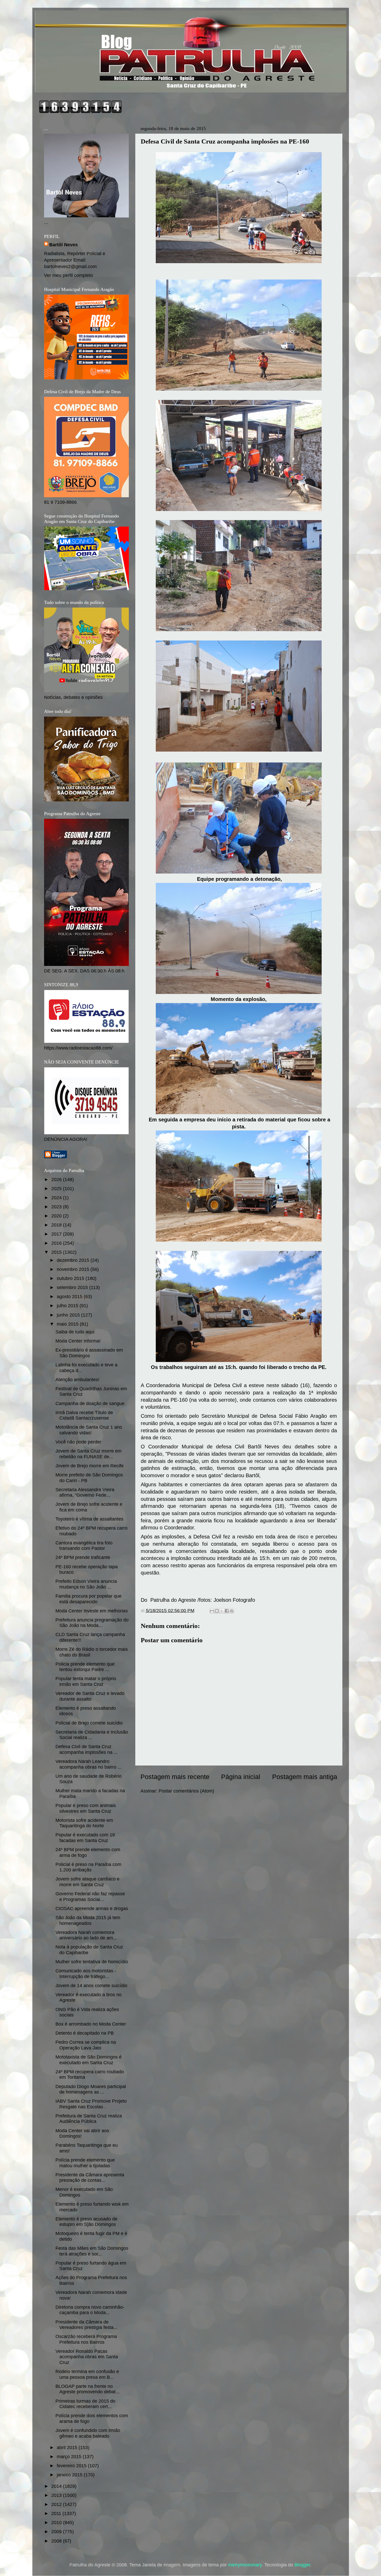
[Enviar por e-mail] (212, 1611)
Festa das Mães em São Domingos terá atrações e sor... (92, 2251)
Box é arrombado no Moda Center (91, 2024)
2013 (57, 2495)
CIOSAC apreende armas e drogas (92, 1909)
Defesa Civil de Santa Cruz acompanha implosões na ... (87, 1749)
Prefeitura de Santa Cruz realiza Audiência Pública (89, 2119)
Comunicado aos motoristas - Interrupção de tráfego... (86, 1974)
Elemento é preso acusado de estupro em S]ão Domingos (86, 2222)
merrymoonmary (245, 2565)
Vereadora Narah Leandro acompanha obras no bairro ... (89, 1764)
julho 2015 (68, 1306)
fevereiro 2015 (72, 2466)
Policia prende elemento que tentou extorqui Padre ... (85, 1667)
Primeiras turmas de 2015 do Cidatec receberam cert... (85, 2404)
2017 (57, 1234)
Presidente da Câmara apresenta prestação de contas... (90, 2178)
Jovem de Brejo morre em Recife (90, 1466)
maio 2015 (68, 1324)
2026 (57, 1180)
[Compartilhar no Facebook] (227, 1611)
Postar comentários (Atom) (186, 1791)
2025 (57, 1189)
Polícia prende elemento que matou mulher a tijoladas (85, 2163)
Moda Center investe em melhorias (92, 1611)
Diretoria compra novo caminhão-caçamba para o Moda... (90, 2310)
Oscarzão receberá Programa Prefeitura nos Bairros (86, 2339)
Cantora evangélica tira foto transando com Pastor (84, 1546)
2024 (57, 1198)
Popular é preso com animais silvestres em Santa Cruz (86, 1808)
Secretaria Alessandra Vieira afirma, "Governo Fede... (85, 1493)
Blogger (302, 2565)
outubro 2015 (71, 1278)
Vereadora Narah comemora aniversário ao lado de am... (86, 1935)
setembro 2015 (73, 1287)
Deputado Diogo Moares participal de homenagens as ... (91, 2089)
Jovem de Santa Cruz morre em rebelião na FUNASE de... (89, 1454)
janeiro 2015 (70, 2475)
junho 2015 (69, 1315)
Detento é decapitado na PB (85, 2033)
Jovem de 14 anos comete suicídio (91, 1986)
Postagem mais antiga (305, 1777)
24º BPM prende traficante (83, 1557)
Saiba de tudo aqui (75, 1332)
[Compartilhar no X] (222, 1611)
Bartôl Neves (63, 245)
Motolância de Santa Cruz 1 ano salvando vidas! (89, 1430)
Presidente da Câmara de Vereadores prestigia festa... (86, 2325)
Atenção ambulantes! (77, 1380)
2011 (57, 2513)
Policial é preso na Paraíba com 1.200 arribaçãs (88, 1867)
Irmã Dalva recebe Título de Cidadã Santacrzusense (84, 1415)
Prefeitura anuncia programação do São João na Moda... (92, 1623)
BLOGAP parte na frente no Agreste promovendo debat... (87, 2389)
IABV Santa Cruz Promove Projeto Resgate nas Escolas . (91, 2104)
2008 (57, 2541)
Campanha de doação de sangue (90, 1403)
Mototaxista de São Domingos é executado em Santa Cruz (89, 2060)
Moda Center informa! (78, 1341)
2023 (57, 1207)
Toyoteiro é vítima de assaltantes (89, 1519)
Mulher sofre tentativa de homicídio (92, 1962)
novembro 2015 (74, 1269)
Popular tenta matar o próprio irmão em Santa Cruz (86, 1681)
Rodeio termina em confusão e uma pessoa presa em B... (87, 2374)
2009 (57, 2532)
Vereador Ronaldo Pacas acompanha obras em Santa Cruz (87, 2357)
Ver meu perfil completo (69, 275)
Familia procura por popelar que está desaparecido (89, 1599)
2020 (57, 1216)
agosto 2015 (70, 1297)
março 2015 (70, 2457)
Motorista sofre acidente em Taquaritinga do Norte (84, 1823)
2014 (57, 2486)
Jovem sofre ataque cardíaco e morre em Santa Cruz (87, 1882)
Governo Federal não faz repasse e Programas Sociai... (90, 1897)
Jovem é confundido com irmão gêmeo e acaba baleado (88, 2433)
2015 (57, 1252)
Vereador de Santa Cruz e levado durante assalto (90, 1696)
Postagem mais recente (175, 1777)
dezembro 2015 (74, 1260)
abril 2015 (68, 2448)
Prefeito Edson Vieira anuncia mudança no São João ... (86, 1584)
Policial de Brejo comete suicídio (89, 1723)
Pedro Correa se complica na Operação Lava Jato (86, 2045)
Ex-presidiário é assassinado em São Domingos (89, 1353)
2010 (57, 2523)
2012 (57, 2504)
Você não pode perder (78, 1442)
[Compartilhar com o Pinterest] (232, 1611)
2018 (57, 1225)
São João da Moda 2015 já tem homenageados (88, 1920)
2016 (57, 1243)
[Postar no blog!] (217, 1611)
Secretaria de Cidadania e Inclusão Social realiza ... (92, 1735)
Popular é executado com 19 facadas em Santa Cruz (85, 1838)
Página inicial (241, 1777)
